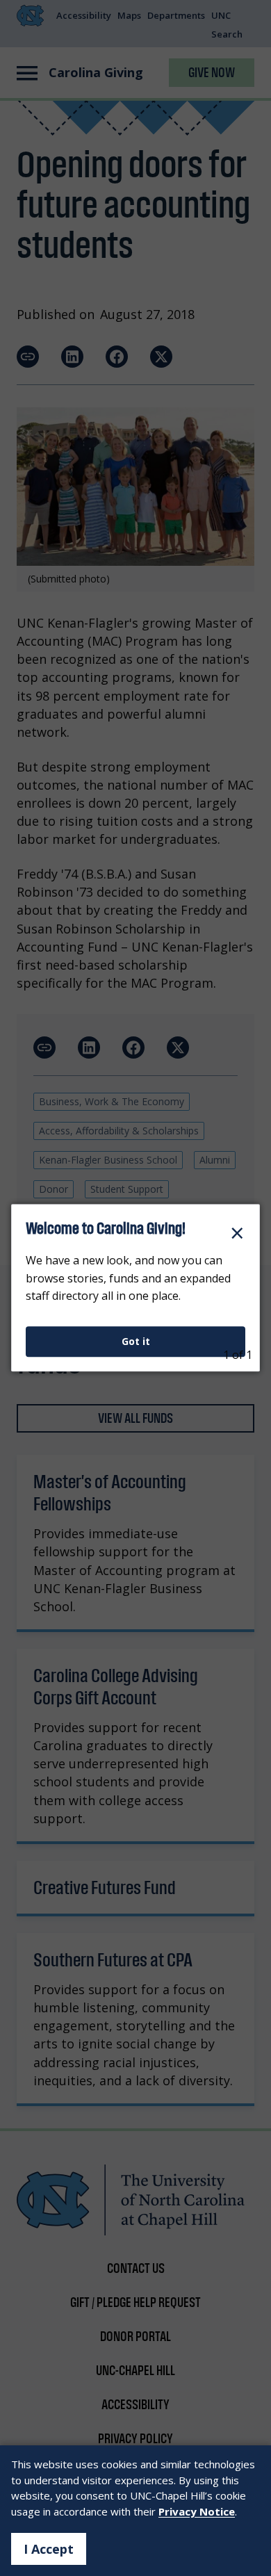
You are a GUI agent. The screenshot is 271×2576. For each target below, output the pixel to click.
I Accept (49, 2549)
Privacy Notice (197, 2511)
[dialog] (135, 1288)
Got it (136, 1341)
